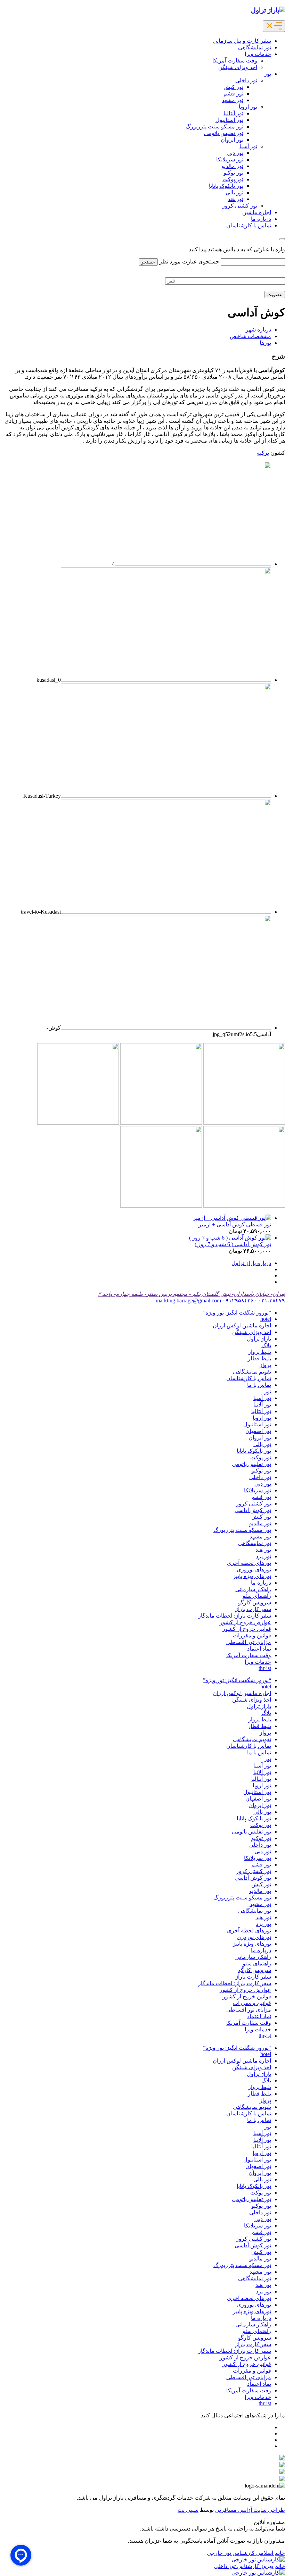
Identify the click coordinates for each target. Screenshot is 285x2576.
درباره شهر (258, 330)
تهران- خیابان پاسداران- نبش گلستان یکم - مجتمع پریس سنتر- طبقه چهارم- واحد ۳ (191, 1294)
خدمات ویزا (258, 54)
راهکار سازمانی (253, 1589)
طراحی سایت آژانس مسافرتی (250, 2510)
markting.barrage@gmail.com (188, 1300)
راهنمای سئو (257, 1596)
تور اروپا (248, 107)
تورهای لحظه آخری (249, 1563)
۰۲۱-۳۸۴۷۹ (271, 1300)
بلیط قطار (259, 1358)
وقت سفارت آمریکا (235, 61)
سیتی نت (188, 2510)
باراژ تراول (259, 1339)
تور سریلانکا (230, 160)
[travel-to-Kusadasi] (243, 1206)
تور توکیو (233, 173)
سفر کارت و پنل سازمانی (242, 41)
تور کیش (233, 87)
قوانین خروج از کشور (247, 1629)
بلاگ (266, 1345)
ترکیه (263, 453)
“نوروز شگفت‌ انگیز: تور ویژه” (237, 1313)
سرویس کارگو (255, 1602)
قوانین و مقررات (252, 1635)
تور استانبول (229, 120)
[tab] (251, 1263)
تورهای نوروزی (254, 1570)
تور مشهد (233, 100)
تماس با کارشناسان (249, 225)
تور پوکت (233, 179)
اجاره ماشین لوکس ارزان (242, 1325)
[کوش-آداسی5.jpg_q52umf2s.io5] (161, 1206)
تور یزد (263, 1556)
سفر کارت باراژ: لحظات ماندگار (235, 1616)
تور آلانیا (262, 1405)
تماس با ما (259, 1385)
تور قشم (233, 94)
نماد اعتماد (259, 1649)
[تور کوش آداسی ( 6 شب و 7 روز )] (230, 1238)
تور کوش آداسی (253, 1510)
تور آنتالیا (233, 113)
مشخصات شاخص (250, 336)
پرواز (265, 1365)
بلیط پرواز (260, 1352)
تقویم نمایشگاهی (252, 1372)
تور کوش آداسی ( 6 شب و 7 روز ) (233, 1244)
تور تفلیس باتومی (224, 133)
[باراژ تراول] (268, 10)
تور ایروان (232, 140)
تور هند (235, 199)
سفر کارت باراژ (253, 1609)
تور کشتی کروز (240, 206)
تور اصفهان (258, 1431)
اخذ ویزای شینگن (238, 67)
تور (268, 74)
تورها (265, 343)
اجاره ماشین (257, 212)
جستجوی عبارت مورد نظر (189, 262)
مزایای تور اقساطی (249, 1642)
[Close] (282, 239)
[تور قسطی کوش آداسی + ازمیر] (232, 1218)
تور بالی (234, 192)
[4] (243, 1123)
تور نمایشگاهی (255, 47)
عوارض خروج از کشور (245, 1622)
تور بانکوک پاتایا (226, 186)
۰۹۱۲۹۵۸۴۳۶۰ (240, 1300)
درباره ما (261, 219)
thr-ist (265, 1668)
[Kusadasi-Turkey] (78, 1123)
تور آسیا (248, 146)
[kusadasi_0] (160, 1123)
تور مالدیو (232, 166)
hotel (266, 1319)
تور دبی (235, 153)
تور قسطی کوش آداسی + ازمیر (235, 1224)
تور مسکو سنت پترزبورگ (214, 127)
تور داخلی (246, 80)
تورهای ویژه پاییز (252, 1576)
